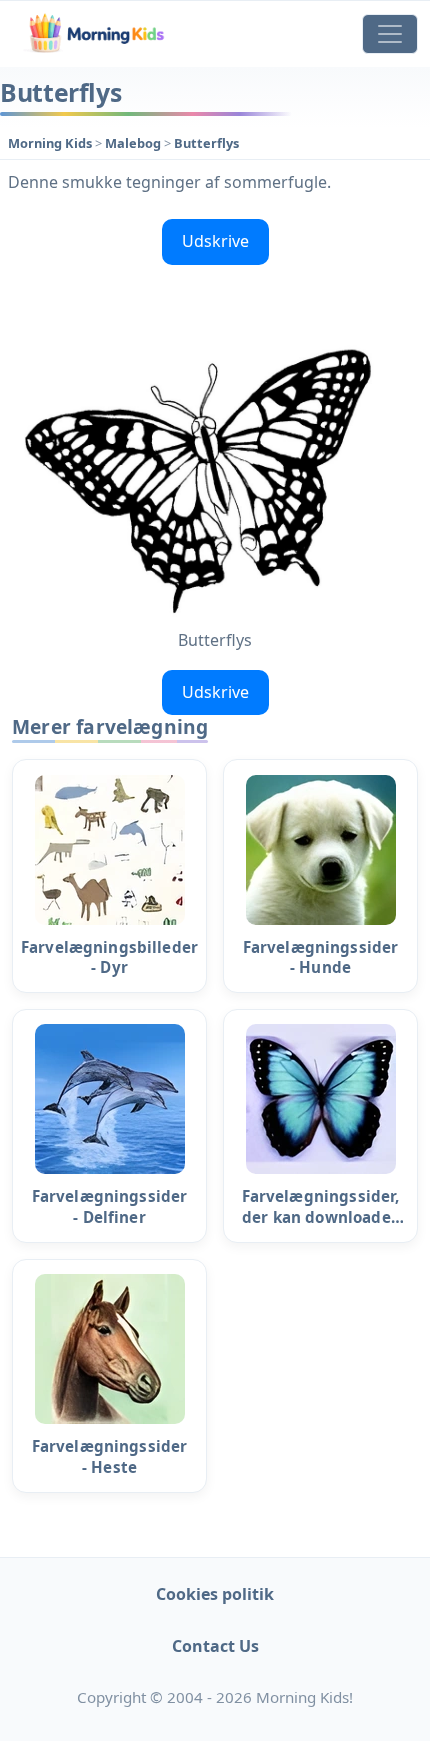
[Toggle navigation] (390, 34)
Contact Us (215, 1646)
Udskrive (215, 241)
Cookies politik (215, 1594)
